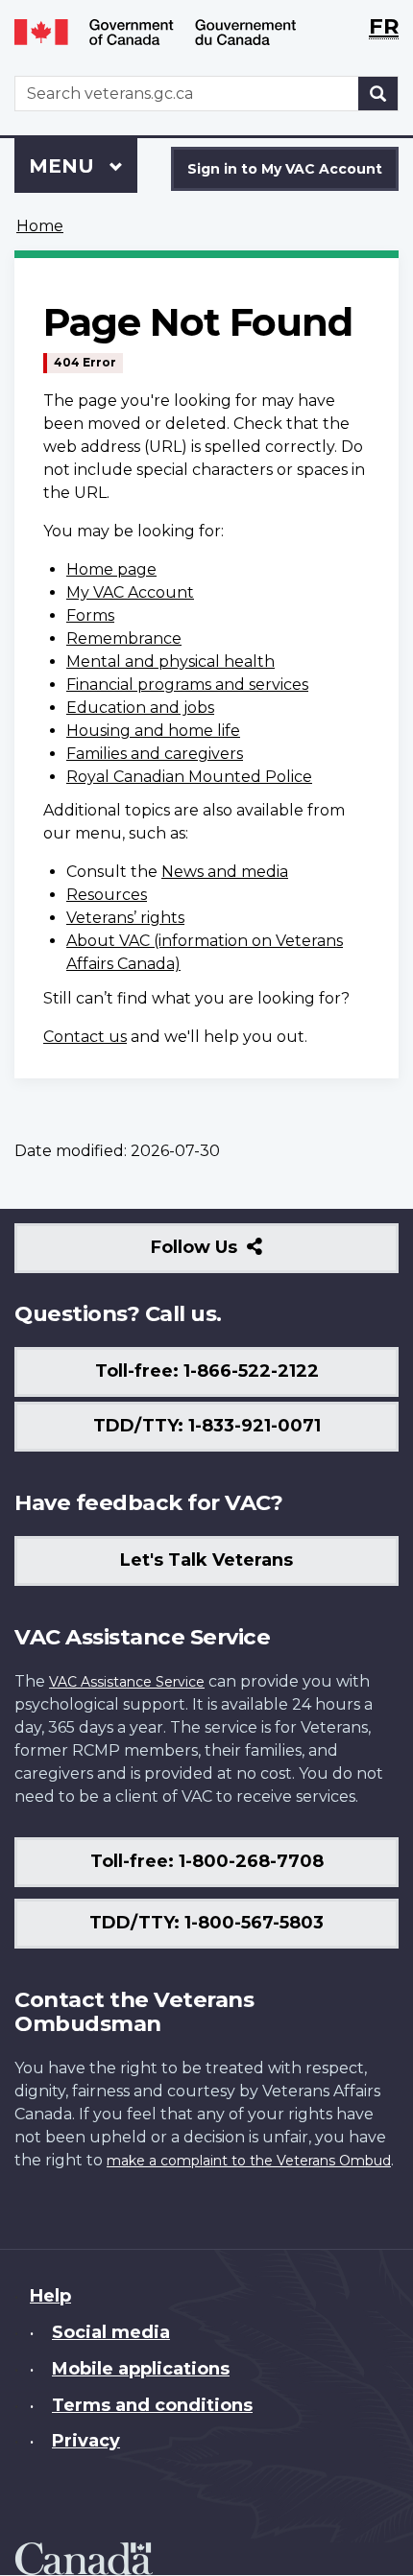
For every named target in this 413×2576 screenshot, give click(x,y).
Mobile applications (141, 2369)
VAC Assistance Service (127, 1682)
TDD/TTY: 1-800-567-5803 (206, 1923)
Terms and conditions (152, 2405)
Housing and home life (153, 731)
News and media (225, 872)
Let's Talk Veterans (206, 1560)
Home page (111, 569)
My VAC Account (130, 592)
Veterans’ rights (125, 918)
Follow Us (236, 1254)
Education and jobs (140, 708)
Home (40, 226)
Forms (90, 615)
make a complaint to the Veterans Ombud (249, 2161)
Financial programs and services (187, 685)
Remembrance (124, 638)
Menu (64, 166)
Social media (111, 2332)
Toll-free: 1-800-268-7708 (207, 1861)
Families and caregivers (155, 754)
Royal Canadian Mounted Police (189, 777)
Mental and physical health (170, 662)
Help (50, 2296)
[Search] (378, 94)
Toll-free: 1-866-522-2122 (207, 1371)
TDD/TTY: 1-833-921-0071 (207, 1426)
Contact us (85, 1037)
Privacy (86, 2441)
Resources (107, 895)
